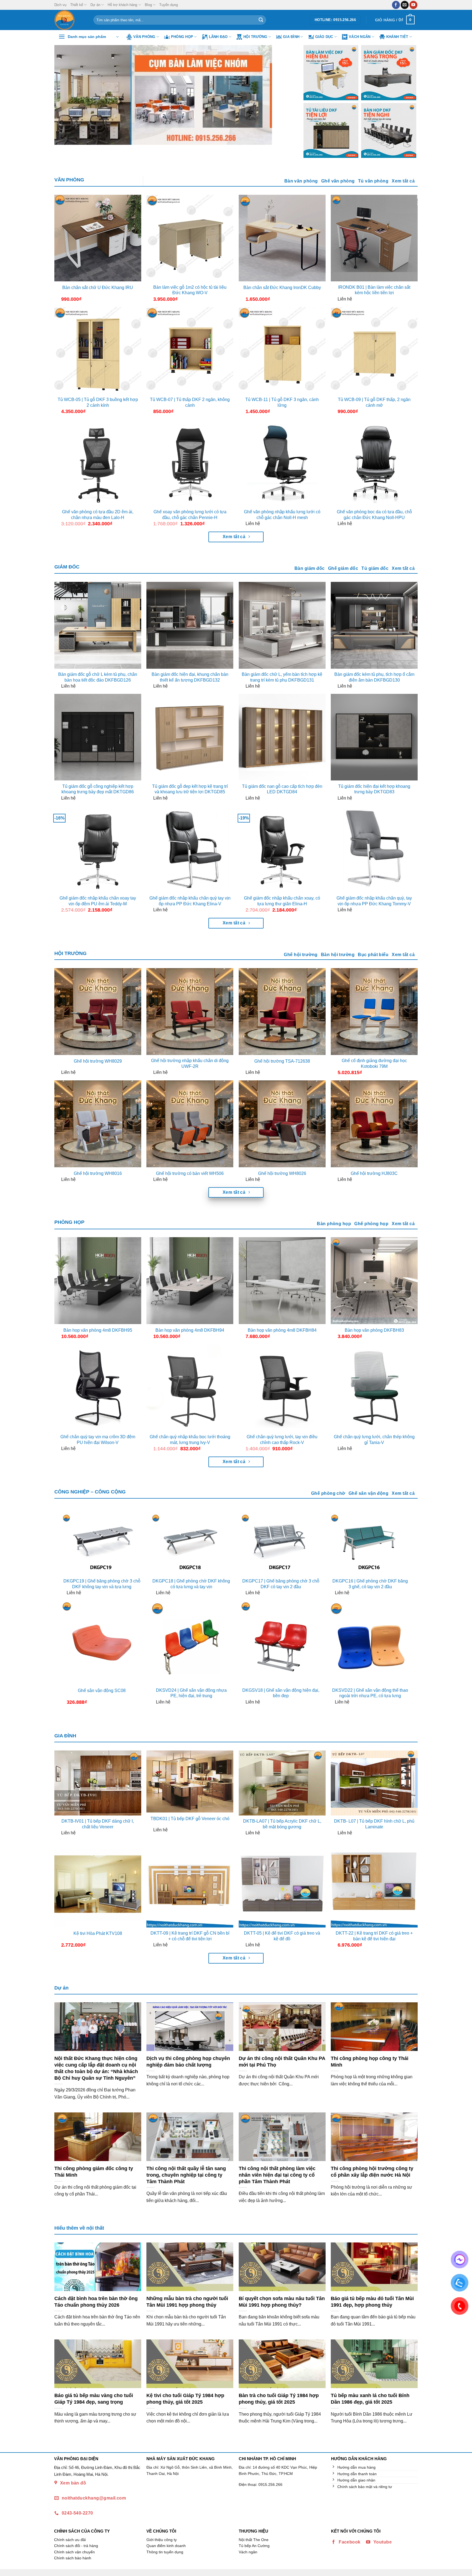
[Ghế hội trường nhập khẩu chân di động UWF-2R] (190, 1012)
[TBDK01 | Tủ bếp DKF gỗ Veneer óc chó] (190, 1782)
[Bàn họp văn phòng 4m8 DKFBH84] (282, 1281)
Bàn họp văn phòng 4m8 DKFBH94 (190, 1330)
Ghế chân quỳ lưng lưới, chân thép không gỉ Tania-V (374, 1440)
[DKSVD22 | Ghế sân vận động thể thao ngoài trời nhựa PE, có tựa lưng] (370, 1642)
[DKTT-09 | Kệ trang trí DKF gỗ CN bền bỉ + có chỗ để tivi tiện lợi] (190, 1884)
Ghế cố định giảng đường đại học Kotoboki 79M (374, 1063)
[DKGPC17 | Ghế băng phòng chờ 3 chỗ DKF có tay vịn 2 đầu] (281, 1544)
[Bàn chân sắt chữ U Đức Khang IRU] (98, 238)
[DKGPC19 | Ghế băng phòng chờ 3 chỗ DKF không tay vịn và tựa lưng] (102, 1544)
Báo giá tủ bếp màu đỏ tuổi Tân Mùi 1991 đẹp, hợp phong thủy (372, 2302)
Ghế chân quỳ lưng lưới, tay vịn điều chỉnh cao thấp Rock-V (282, 1440)
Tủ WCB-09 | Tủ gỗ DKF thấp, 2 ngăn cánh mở (374, 402)
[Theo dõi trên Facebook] (396, 5)
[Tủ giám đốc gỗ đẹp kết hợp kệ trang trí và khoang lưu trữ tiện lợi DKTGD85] (190, 737)
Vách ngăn (360, 37)
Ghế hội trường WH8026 (282, 1173)
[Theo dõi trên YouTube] (413, 5)
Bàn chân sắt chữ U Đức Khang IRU (98, 288)
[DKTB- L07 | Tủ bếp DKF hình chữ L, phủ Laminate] (374, 1783)
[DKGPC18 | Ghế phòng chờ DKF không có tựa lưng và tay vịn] (191, 1544)
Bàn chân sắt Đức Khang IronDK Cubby (282, 288)
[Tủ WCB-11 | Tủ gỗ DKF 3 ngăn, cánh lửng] (282, 350)
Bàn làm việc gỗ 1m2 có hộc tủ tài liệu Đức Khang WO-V (190, 290)
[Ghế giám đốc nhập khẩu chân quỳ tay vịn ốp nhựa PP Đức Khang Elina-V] (190, 849)
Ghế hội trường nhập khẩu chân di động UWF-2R (190, 1063)
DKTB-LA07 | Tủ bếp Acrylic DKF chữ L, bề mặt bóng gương (282, 1824)
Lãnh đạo (218, 37)
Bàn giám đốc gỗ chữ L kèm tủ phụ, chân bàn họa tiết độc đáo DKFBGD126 (98, 677)
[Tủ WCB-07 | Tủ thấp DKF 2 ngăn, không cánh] (190, 350)
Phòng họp (182, 37)
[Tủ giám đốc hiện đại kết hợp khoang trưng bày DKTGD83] (374, 737)
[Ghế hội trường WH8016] (98, 1124)
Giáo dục (324, 37)
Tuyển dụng (169, 5)
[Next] (282, 95)
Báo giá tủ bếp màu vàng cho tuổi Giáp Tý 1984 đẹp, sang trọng (94, 2399)
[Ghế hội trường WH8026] (282, 1124)
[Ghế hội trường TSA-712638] (282, 1012)
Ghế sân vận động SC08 (102, 1691)
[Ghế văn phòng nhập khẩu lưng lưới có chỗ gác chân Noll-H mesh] (282, 463)
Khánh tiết (397, 37)
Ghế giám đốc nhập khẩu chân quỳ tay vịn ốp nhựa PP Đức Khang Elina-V (190, 901)
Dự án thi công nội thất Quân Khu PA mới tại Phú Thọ (282, 2061)
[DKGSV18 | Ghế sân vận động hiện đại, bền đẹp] (281, 1642)
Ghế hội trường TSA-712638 (282, 1061)
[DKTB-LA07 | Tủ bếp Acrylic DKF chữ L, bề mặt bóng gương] (282, 1783)
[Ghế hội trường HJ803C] (374, 1124)
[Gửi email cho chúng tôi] (405, 5)
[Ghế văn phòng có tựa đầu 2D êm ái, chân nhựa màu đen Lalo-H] (98, 463)
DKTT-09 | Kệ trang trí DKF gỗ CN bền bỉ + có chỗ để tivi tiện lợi (190, 1936)
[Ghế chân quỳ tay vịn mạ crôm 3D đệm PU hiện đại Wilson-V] (98, 1388)
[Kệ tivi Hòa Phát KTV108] (98, 1884)
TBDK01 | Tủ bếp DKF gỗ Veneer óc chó (190, 1819)
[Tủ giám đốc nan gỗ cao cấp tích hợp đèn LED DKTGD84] (282, 737)
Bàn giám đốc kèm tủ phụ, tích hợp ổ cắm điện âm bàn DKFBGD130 (374, 677)
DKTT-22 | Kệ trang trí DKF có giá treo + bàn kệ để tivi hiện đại (374, 1936)
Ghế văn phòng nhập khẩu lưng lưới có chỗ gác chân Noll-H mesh (282, 515)
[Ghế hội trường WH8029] (98, 1012)
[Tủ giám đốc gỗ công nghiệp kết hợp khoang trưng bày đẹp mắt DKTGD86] (98, 737)
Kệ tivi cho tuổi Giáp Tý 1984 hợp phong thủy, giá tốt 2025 (185, 2399)
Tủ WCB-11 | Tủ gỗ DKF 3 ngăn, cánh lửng (282, 402)
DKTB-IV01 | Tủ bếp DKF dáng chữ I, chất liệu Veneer (98, 1824)
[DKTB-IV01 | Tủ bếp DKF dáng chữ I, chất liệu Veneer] (98, 1783)
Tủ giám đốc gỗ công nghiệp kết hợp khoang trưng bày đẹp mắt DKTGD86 (98, 789)
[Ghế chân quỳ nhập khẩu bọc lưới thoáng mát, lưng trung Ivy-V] (190, 1388)
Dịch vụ (60, 5)
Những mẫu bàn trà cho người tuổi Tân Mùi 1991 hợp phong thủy (187, 2302)
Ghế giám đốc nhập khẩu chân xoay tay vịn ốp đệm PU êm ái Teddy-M (98, 901)
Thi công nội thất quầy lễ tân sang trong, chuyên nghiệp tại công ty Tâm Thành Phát (186, 2175)
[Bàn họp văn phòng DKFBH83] (374, 1281)
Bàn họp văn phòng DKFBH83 (374, 1330)
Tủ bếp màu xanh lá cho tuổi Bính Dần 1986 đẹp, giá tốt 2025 (370, 2399)
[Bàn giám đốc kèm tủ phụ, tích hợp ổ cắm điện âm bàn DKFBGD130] (374, 625)
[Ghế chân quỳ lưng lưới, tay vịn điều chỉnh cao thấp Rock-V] (282, 1388)
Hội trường (255, 37)
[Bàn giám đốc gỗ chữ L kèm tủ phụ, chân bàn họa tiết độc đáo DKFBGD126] (98, 625)
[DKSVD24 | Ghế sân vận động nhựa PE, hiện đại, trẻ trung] (191, 1642)
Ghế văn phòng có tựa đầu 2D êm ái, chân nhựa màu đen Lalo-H (98, 515)
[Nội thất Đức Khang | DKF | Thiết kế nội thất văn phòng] (70, 20)
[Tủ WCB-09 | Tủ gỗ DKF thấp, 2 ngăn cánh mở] (374, 350)
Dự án (95, 5)
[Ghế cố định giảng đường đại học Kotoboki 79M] (374, 1012)
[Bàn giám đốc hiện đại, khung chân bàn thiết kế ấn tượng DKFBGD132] (190, 625)
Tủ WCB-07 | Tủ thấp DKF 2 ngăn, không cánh (190, 402)
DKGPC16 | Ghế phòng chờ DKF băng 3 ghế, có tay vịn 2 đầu (370, 1584)
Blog (148, 5)
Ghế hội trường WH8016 (98, 1173)
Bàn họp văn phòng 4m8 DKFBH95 (98, 1330)
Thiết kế (77, 5)
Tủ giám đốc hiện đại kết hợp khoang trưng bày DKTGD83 (374, 789)
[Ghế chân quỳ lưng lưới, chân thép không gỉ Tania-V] (374, 1388)
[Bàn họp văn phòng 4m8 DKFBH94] (190, 1281)
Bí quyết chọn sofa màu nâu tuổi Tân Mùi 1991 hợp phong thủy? (282, 2302)
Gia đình (291, 37)
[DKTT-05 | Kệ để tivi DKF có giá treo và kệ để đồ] (282, 1884)
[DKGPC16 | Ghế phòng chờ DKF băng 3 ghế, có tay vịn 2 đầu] (370, 1544)
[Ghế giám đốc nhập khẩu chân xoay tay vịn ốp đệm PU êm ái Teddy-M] (98, 849)
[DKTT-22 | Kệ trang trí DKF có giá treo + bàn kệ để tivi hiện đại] (374, 1884)
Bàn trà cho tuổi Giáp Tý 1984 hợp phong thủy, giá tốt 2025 (279, 2399)
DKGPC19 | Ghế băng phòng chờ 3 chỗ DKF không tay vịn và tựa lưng (102, 1584)
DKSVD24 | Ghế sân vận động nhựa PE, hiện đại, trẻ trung (191, 1693)
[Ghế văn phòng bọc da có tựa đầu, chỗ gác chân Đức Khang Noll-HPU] (374, 463)
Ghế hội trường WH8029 (98, 1061)
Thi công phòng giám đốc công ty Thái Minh (94, 2172)
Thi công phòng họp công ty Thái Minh (370, 2061)
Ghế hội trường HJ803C (374, 1173)
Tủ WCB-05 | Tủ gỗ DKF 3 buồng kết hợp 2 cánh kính (98, 402)
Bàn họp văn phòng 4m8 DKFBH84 (282, 1330)
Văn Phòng (144, 37)
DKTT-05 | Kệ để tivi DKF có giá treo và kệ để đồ (282, 1936)
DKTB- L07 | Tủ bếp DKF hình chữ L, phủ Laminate (374, 1824)
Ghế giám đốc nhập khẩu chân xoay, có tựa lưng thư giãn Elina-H (282, 901)
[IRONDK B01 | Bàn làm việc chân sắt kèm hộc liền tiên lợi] (374, 238)
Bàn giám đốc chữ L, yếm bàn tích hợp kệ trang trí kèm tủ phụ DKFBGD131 (282, 677)
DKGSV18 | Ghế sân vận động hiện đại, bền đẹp (281, 1693)
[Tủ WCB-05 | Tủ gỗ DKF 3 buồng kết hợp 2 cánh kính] (98, 350)
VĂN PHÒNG (69, 180)
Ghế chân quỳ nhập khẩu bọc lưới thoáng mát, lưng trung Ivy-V (190, 1440)
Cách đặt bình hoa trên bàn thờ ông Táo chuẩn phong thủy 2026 (96, 2302)
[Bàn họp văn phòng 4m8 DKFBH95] (98, 1281)
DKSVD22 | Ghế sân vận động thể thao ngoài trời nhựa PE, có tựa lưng (370, 1693)
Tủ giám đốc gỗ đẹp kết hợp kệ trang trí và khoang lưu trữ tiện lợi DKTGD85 (190, 789)
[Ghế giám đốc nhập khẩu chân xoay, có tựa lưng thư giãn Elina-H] (282, 849)
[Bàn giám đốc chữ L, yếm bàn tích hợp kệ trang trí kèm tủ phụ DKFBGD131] (282, 625)
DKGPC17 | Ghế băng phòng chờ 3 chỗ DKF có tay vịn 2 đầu (281, 1584)
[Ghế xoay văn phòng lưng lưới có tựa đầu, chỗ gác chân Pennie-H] (190, 463)
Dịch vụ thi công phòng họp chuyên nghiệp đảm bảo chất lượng (188, 2061)
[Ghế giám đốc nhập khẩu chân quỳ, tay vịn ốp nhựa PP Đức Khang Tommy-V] (374, 849)
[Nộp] (261, 20)
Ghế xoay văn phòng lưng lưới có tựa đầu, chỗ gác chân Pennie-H (190, 515)
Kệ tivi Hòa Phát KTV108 (98, 1933)
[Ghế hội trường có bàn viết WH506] (190, 1124)
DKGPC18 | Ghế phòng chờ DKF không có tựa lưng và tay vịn (191, 1584)
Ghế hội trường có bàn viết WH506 (190, 1173)
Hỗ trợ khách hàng (122, 5)
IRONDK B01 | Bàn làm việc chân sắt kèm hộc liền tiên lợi (374, 290)
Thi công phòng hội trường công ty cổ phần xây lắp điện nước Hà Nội (372, 2172)
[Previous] (66, 95)
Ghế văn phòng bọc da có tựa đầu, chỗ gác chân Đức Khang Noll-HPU (374, 515)
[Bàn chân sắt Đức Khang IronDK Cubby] (282, 238)
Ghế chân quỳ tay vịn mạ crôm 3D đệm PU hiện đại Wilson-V (98, 1440)
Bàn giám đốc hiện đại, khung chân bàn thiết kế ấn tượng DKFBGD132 (190, 677)
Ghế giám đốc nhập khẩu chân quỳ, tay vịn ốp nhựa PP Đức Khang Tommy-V (374, 901)
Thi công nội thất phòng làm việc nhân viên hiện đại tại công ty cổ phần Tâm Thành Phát (277, 2175)
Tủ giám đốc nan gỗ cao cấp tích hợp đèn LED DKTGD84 (282, 789)
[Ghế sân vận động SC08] (102, 1642)
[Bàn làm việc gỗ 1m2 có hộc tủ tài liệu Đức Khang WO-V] (190, 238)
